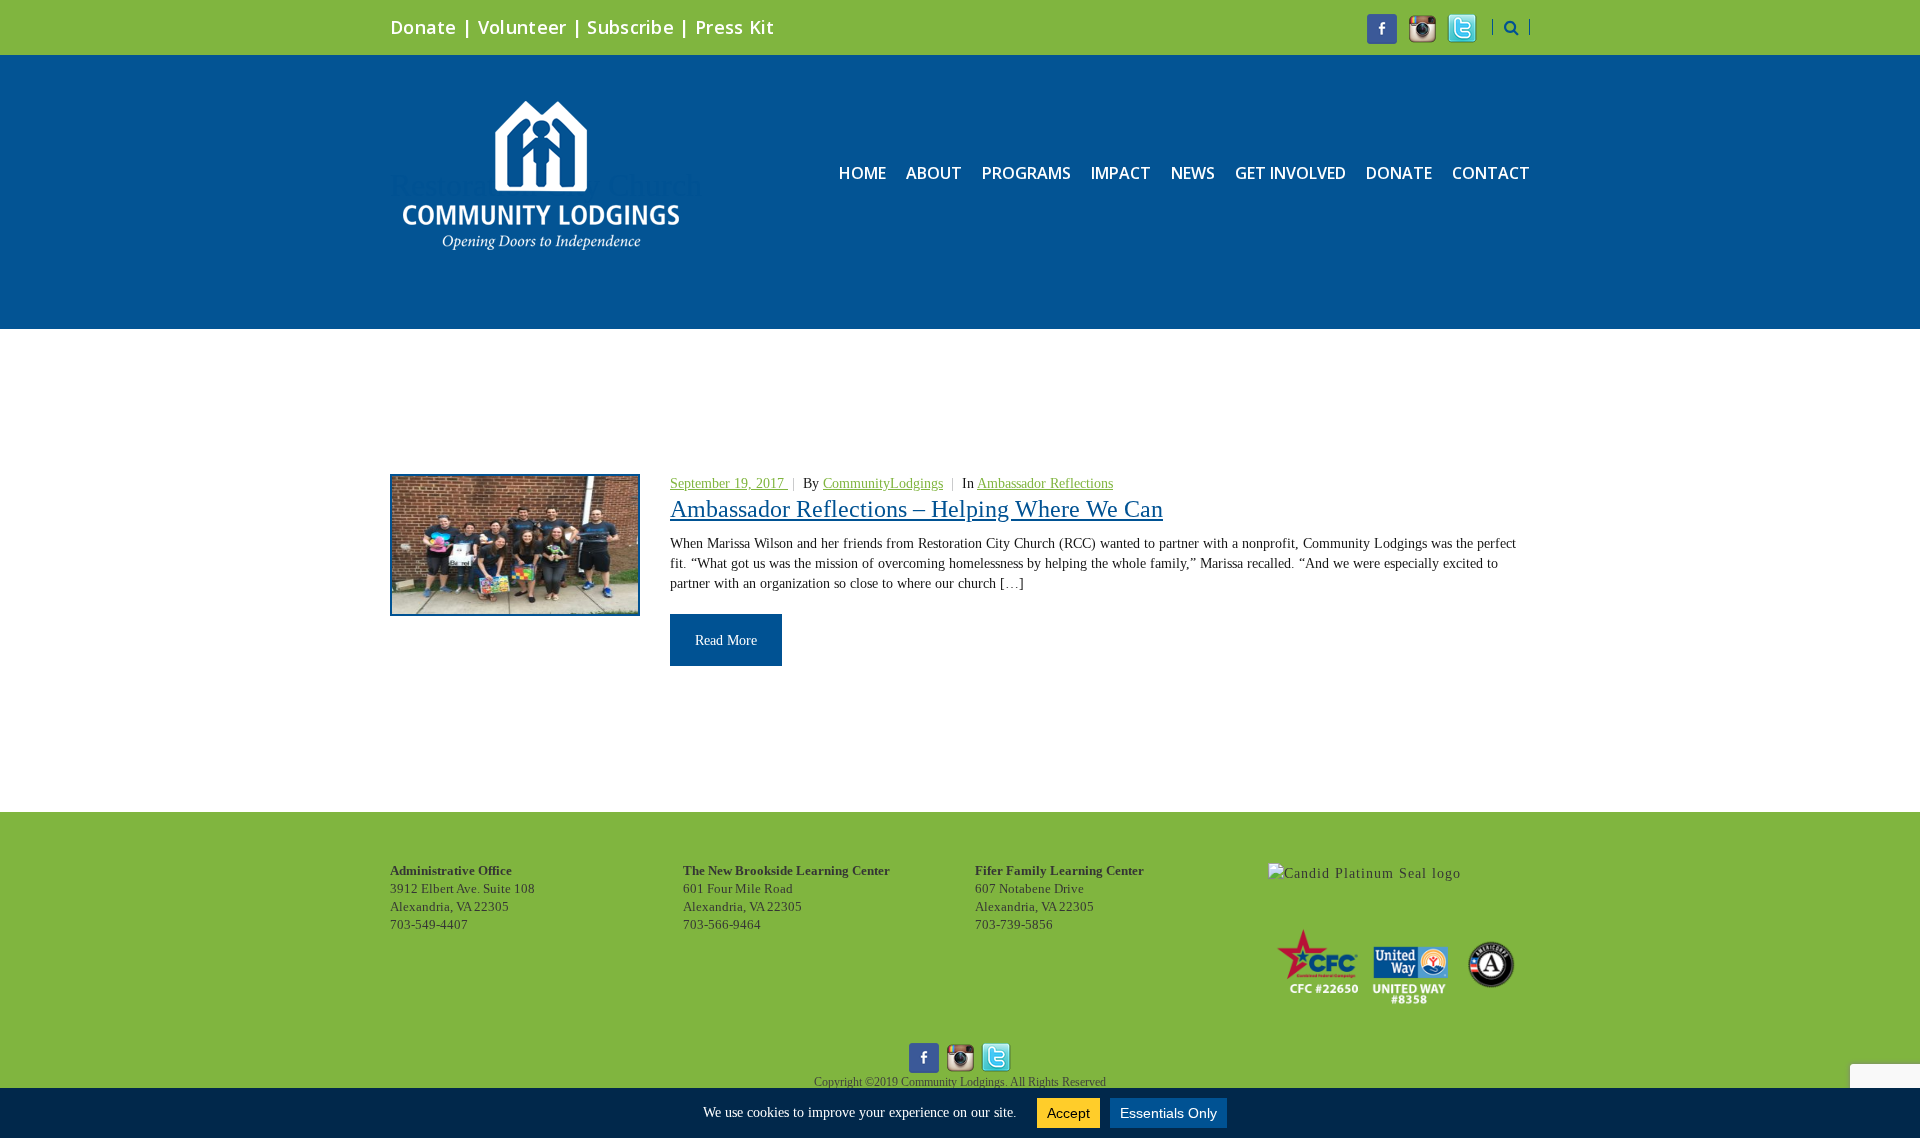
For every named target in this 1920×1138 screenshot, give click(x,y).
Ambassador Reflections (1045, 483)
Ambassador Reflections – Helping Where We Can (916, 509)
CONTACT (1491, 173)
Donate (423, 27)
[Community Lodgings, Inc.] (1364, 872)
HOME (862, 173)
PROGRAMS (1026, 173)
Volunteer (522, 27)
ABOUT (934, 173)
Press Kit (735, 27)
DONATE (1399, 173)
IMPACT (1121, 173)
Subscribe (630, 27)
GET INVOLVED (1290, 173)
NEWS (1193, 173)
